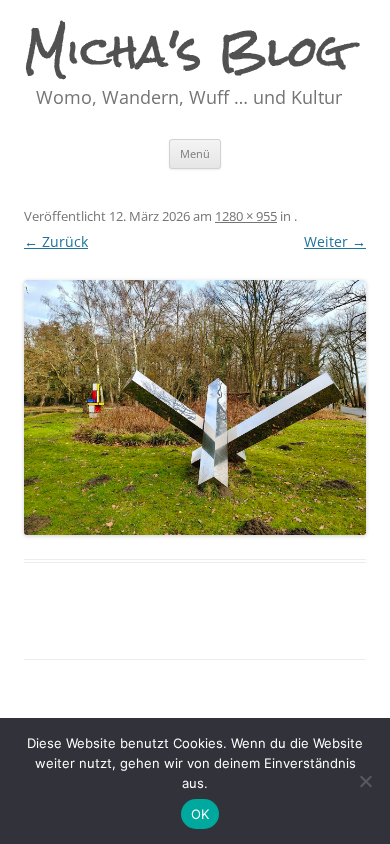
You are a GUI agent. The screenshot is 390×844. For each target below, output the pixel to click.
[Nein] (365, 781)
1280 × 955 (246, 216)
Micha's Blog (186, 51)
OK (200, 814)
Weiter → (335, 241)
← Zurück (56, 241)
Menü (195, 153)
